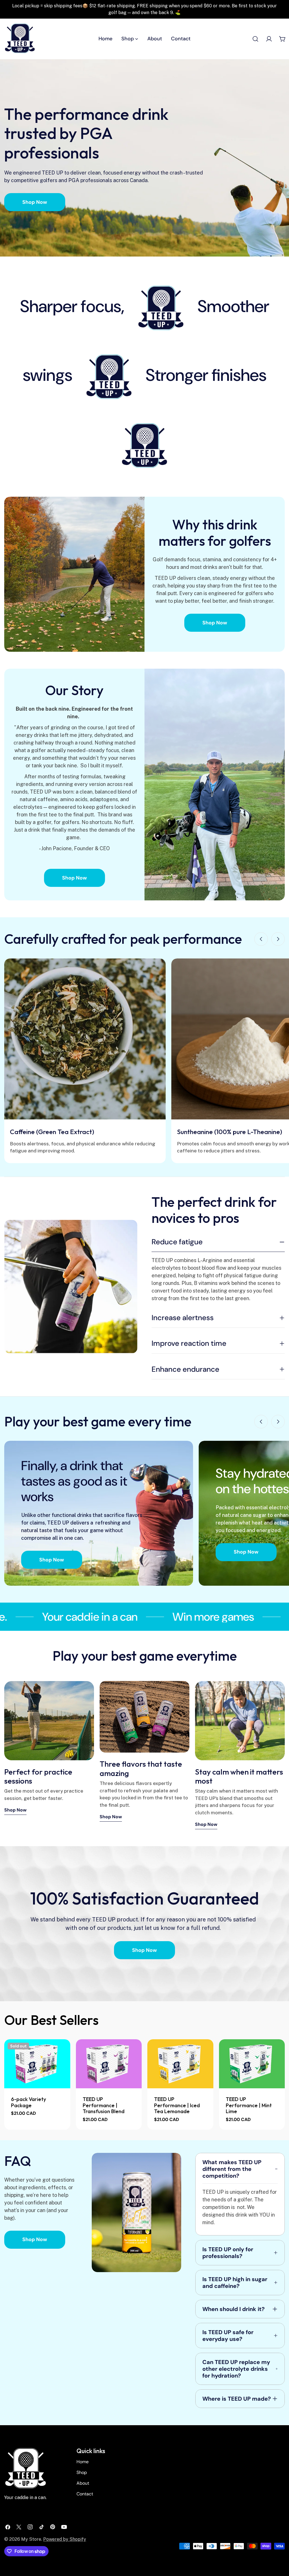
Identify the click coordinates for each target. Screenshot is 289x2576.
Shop (82, 2472)
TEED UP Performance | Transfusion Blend (104, 2105)
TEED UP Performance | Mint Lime (249, 2105)
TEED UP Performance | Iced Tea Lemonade (177, 2105)
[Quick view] (62, 2052)
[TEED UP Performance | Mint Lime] (252, 2064)
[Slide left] (261, 939)
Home (83, 2462)
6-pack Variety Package (29, 2102)
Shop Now (35, 202)
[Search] (255, 39)
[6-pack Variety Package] (37, 2064)
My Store (31, 2539)
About (83, 2483)
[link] (161, 308)
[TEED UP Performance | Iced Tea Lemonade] (180, 2064)
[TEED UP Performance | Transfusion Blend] (109, 2064)
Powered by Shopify (65, 2539)
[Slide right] (278, 939)
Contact (85, 2494)
